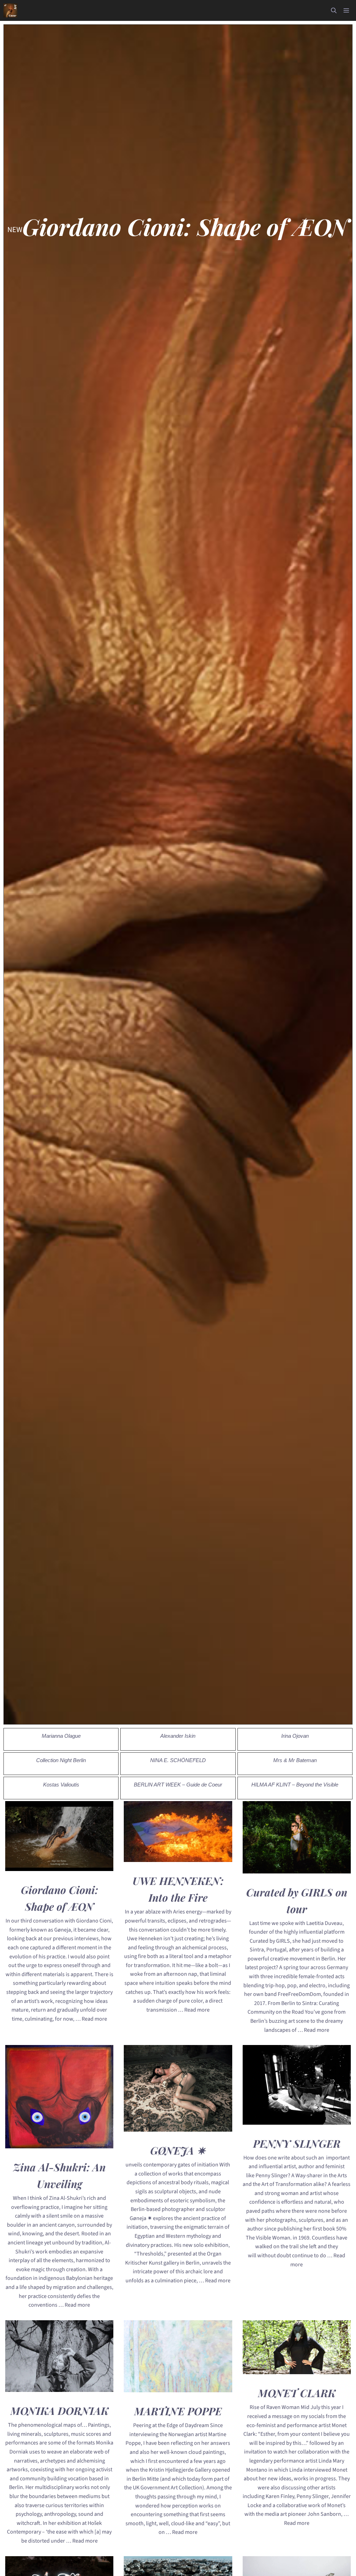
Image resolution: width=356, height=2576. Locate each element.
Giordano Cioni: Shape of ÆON (185, 227)
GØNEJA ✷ (178, 2150)
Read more (94, 2019)
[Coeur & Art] (10, 10)
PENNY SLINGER (297, 2143)
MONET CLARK (297, 2393)
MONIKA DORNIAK (59, 2411)
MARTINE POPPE (178, 2411)
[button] (334, 10)
